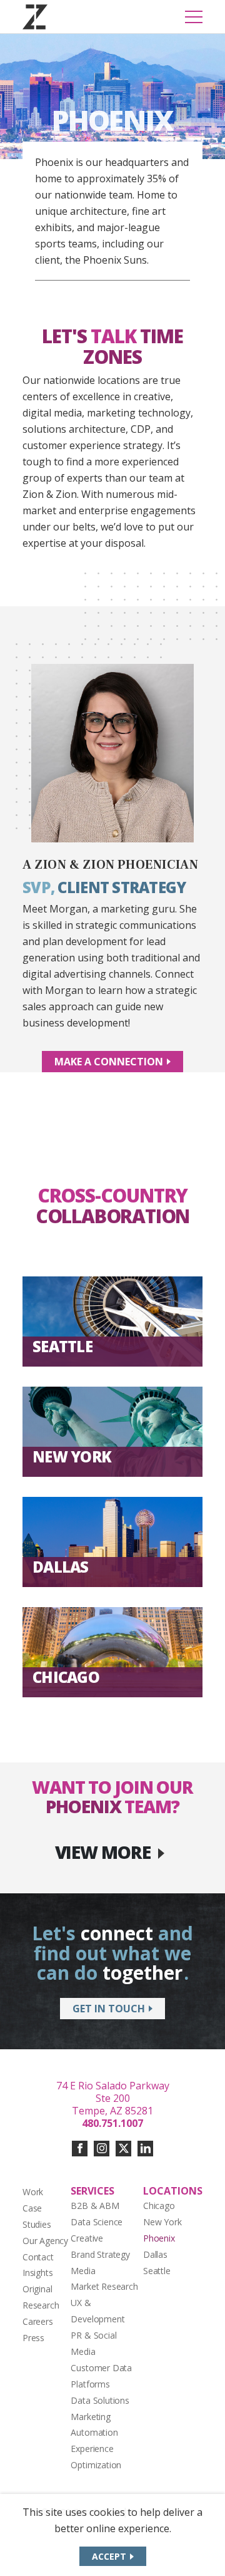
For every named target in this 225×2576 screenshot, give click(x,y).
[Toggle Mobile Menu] (194, 17)
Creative (87, 2238)
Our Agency (45, 2241)
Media (83, 2271)
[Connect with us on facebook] (80, 2149)
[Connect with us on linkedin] (145, 2149)
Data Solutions (100, 2400)
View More (103, 1852)
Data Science (97, 2222)
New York (162, 2222)
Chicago (159, 2206)
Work (33, 2192)
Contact (38, 2257)
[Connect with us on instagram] (102, 2149)
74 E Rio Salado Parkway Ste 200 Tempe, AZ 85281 (113, 2098)
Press (33, 2338)
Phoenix (159, 2238)
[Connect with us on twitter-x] (123, 2149)
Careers (38, 2321)
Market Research (104, 2286)
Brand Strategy (100, 2254)
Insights (37, 2273)
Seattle (157, 2271)
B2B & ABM (95, 2206)
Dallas (155, 2254)
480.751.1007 (112, 2123)
